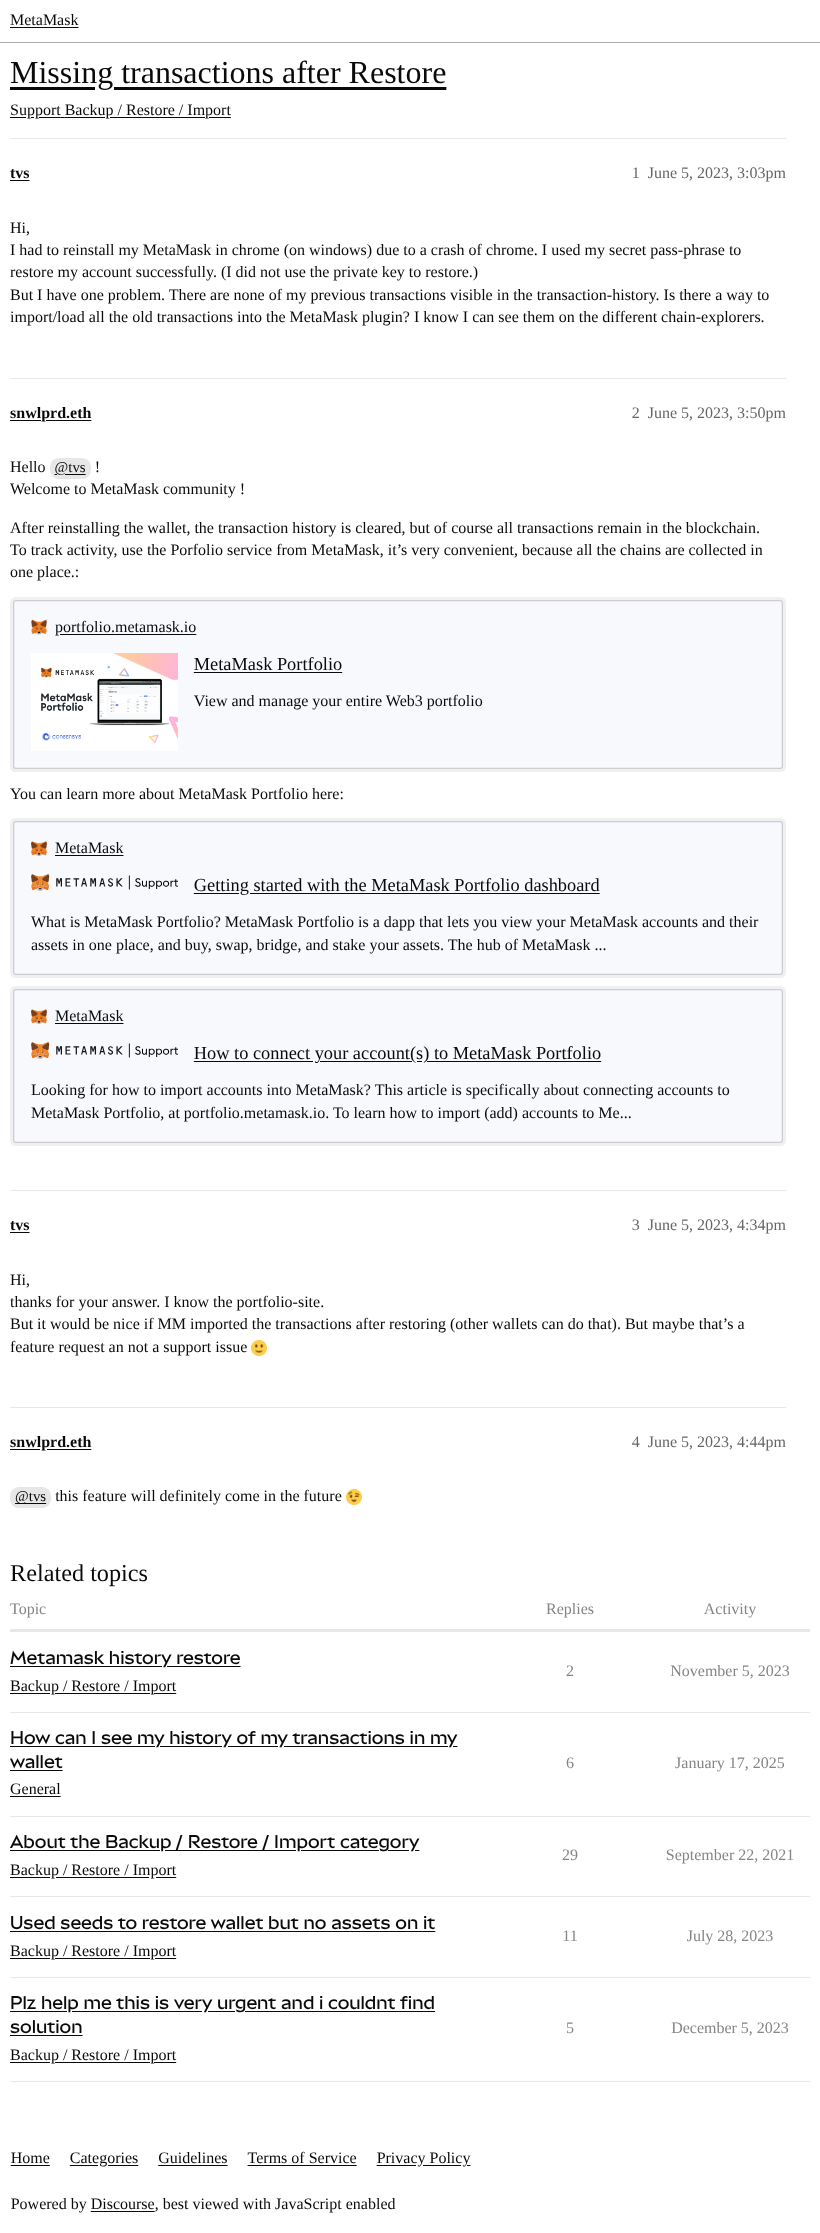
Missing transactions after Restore (228, 72)
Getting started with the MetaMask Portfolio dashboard (397, 885)
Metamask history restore (125, 1658)
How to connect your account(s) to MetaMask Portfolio (397, 1053)
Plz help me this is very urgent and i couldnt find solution (222, 2015)
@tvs (70, 468)
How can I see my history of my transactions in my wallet (233, 1750)
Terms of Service (302, 2158)
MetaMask (44, 20)
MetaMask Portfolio (268, 664)
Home (30, 2158)
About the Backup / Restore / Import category (214, 1842)
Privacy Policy (424, 2158)
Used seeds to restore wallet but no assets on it (222, 1923)
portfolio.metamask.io (125, 627)
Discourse (123, 2204)
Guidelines (192, 2158)
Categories (104, 2158)
